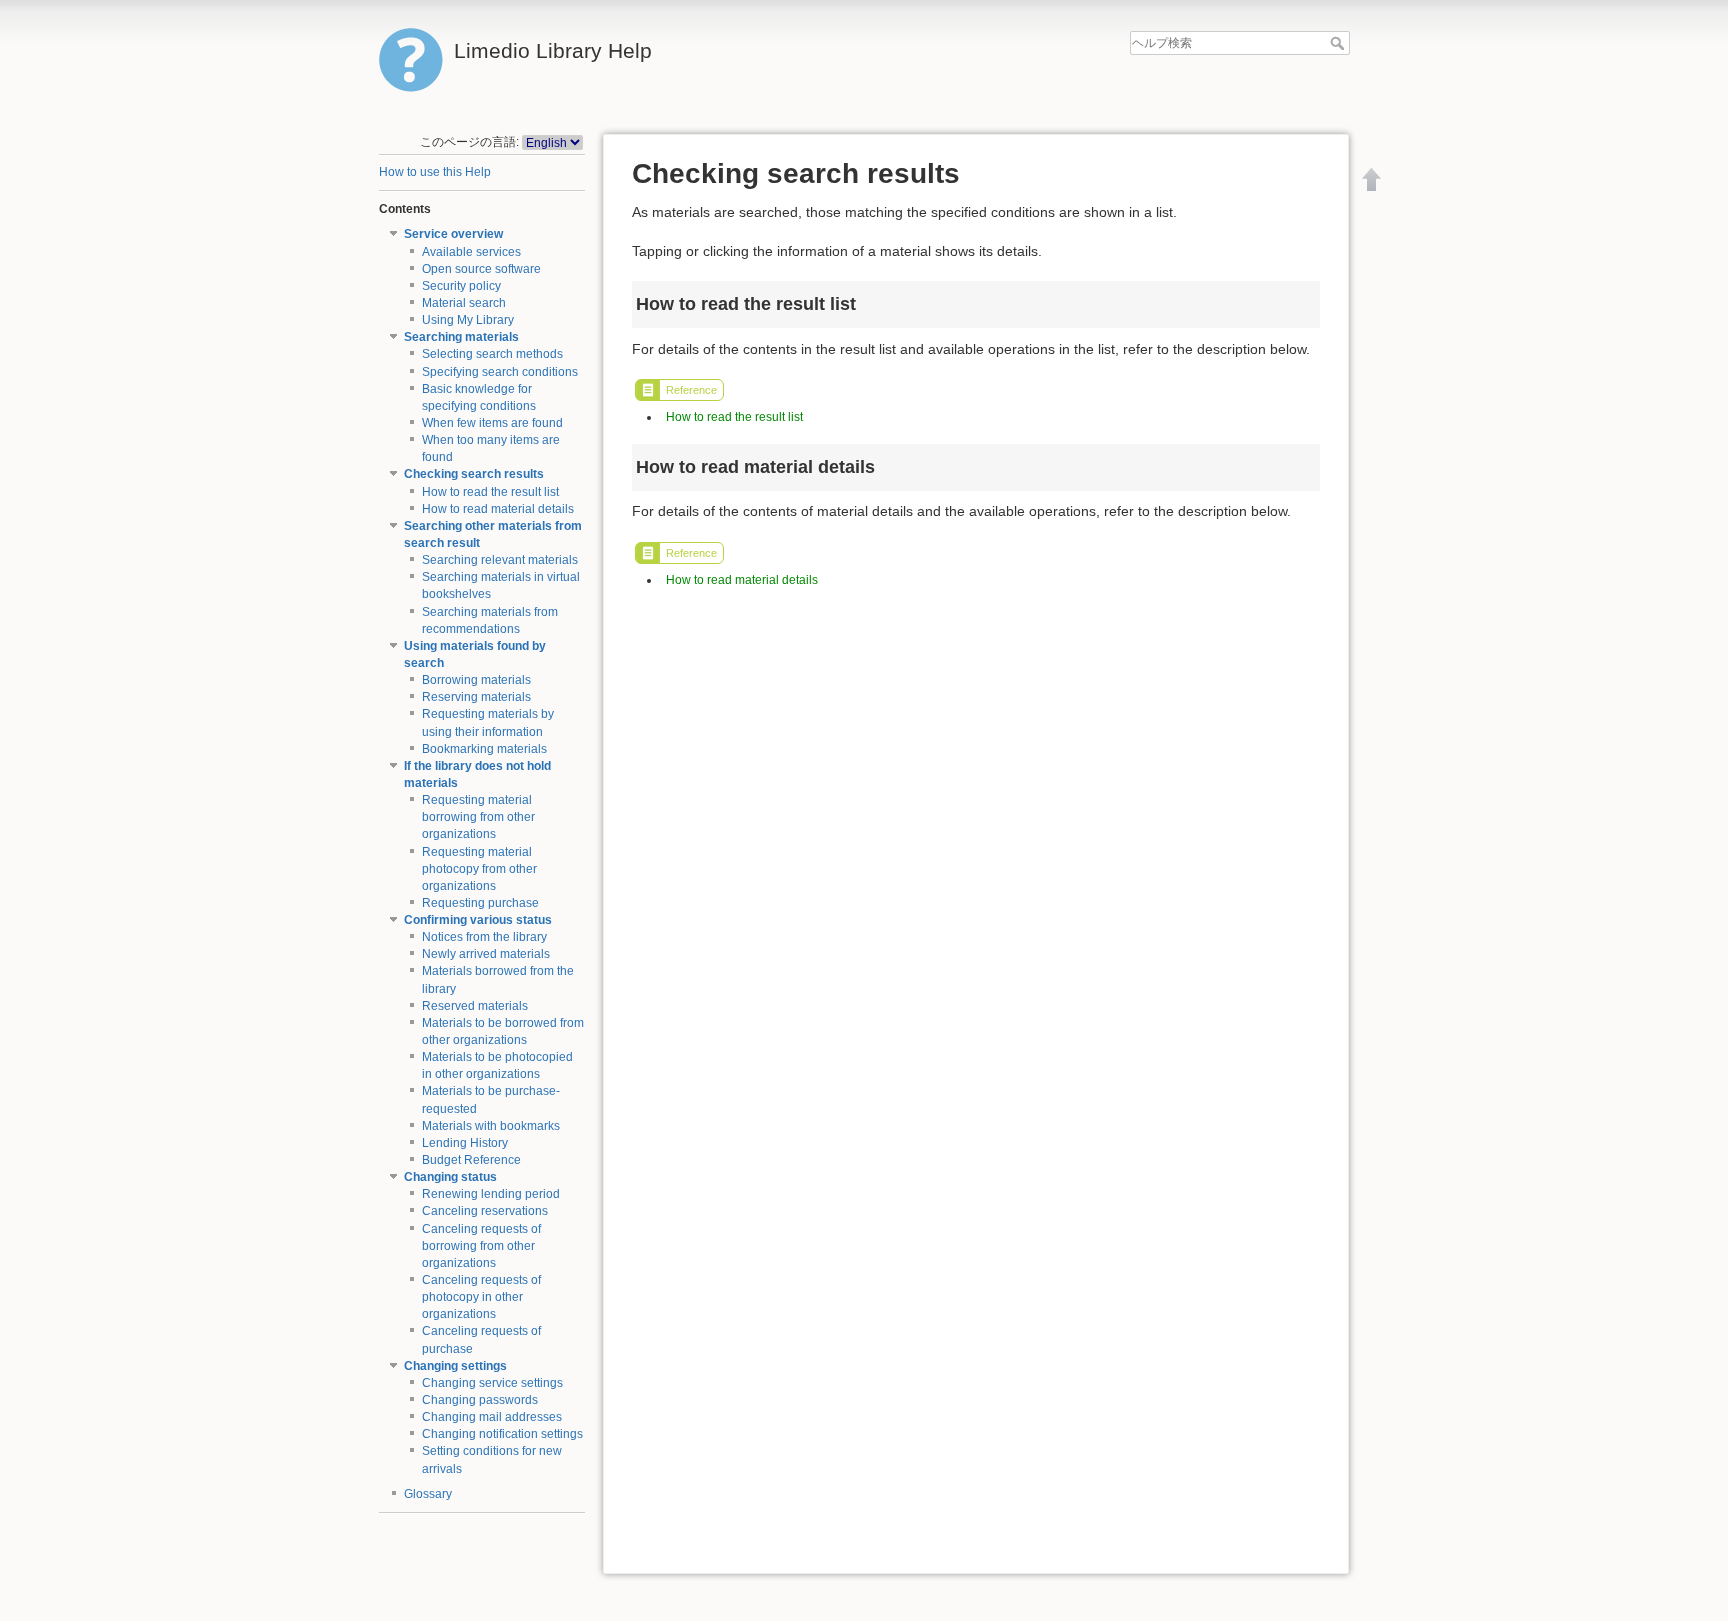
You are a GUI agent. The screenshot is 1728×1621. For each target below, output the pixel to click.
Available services (471, 252)
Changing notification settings (502, 1434)
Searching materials (461, 337)
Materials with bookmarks (491, 1126)
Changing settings (455, 1366)
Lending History (465, 1143)
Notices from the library (484, 937)
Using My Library (468, 320)
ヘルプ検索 (1339, 43)
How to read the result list (490, 492)
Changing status (450, 1177)
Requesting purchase (480, 903)
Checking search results (474, 474)
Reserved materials (475, 1006)
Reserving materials (476, 697)
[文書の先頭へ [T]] (1372, 179)
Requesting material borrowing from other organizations (478, 817)
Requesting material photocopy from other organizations (479, 869)
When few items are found (492, 423)
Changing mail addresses (492, 1417)
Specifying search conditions (500, 372)
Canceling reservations (485, 1211)
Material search (464, 303)
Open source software (481, 269)
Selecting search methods (492, 354)
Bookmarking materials (484, 749)
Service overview (453, 234)
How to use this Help (435, 172)
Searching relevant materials (500, 560)
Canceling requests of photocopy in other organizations (481, 1297)
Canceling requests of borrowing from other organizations (481, 1246)
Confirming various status (478, 920)
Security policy (461, 286)
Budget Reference (471, 1160)
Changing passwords (480, 1400)
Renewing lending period (491, 1194)
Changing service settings (492, 1383)
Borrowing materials (476, 680)
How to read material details (498, 509)
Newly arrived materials (486, 954)
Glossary (428, 1494)
